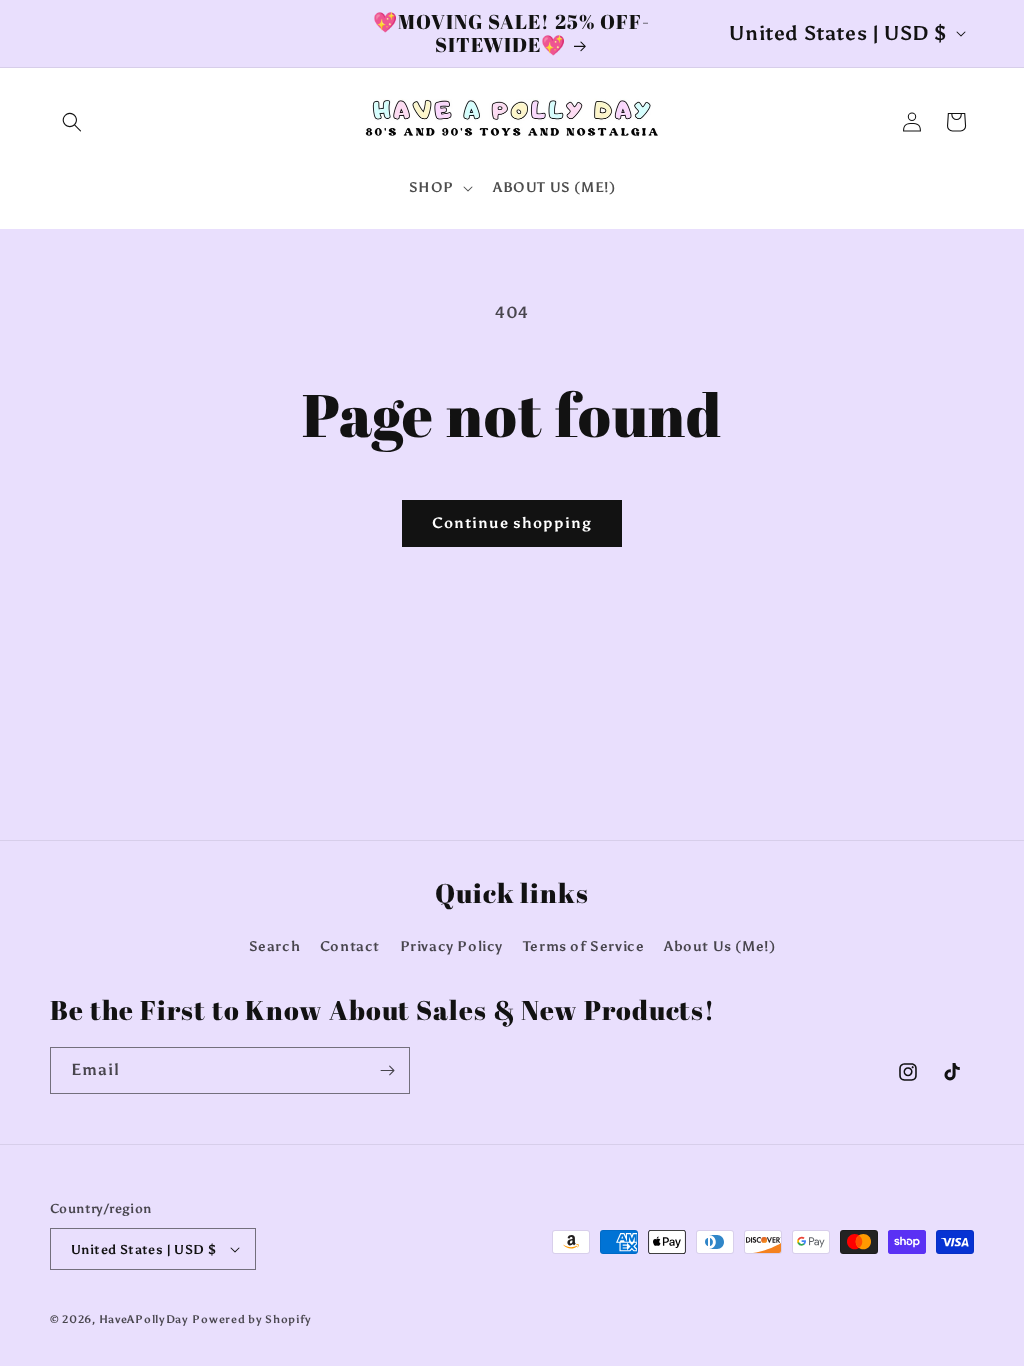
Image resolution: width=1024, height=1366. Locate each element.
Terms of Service (584, 946)
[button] (72, 122)
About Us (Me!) (719, 946)
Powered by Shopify (252, 1319)
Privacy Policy (451, 946)
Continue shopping (512, 523)
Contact (350, 946)
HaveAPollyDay (144, 1319)
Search (275, 946)
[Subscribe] (387, 1070)
